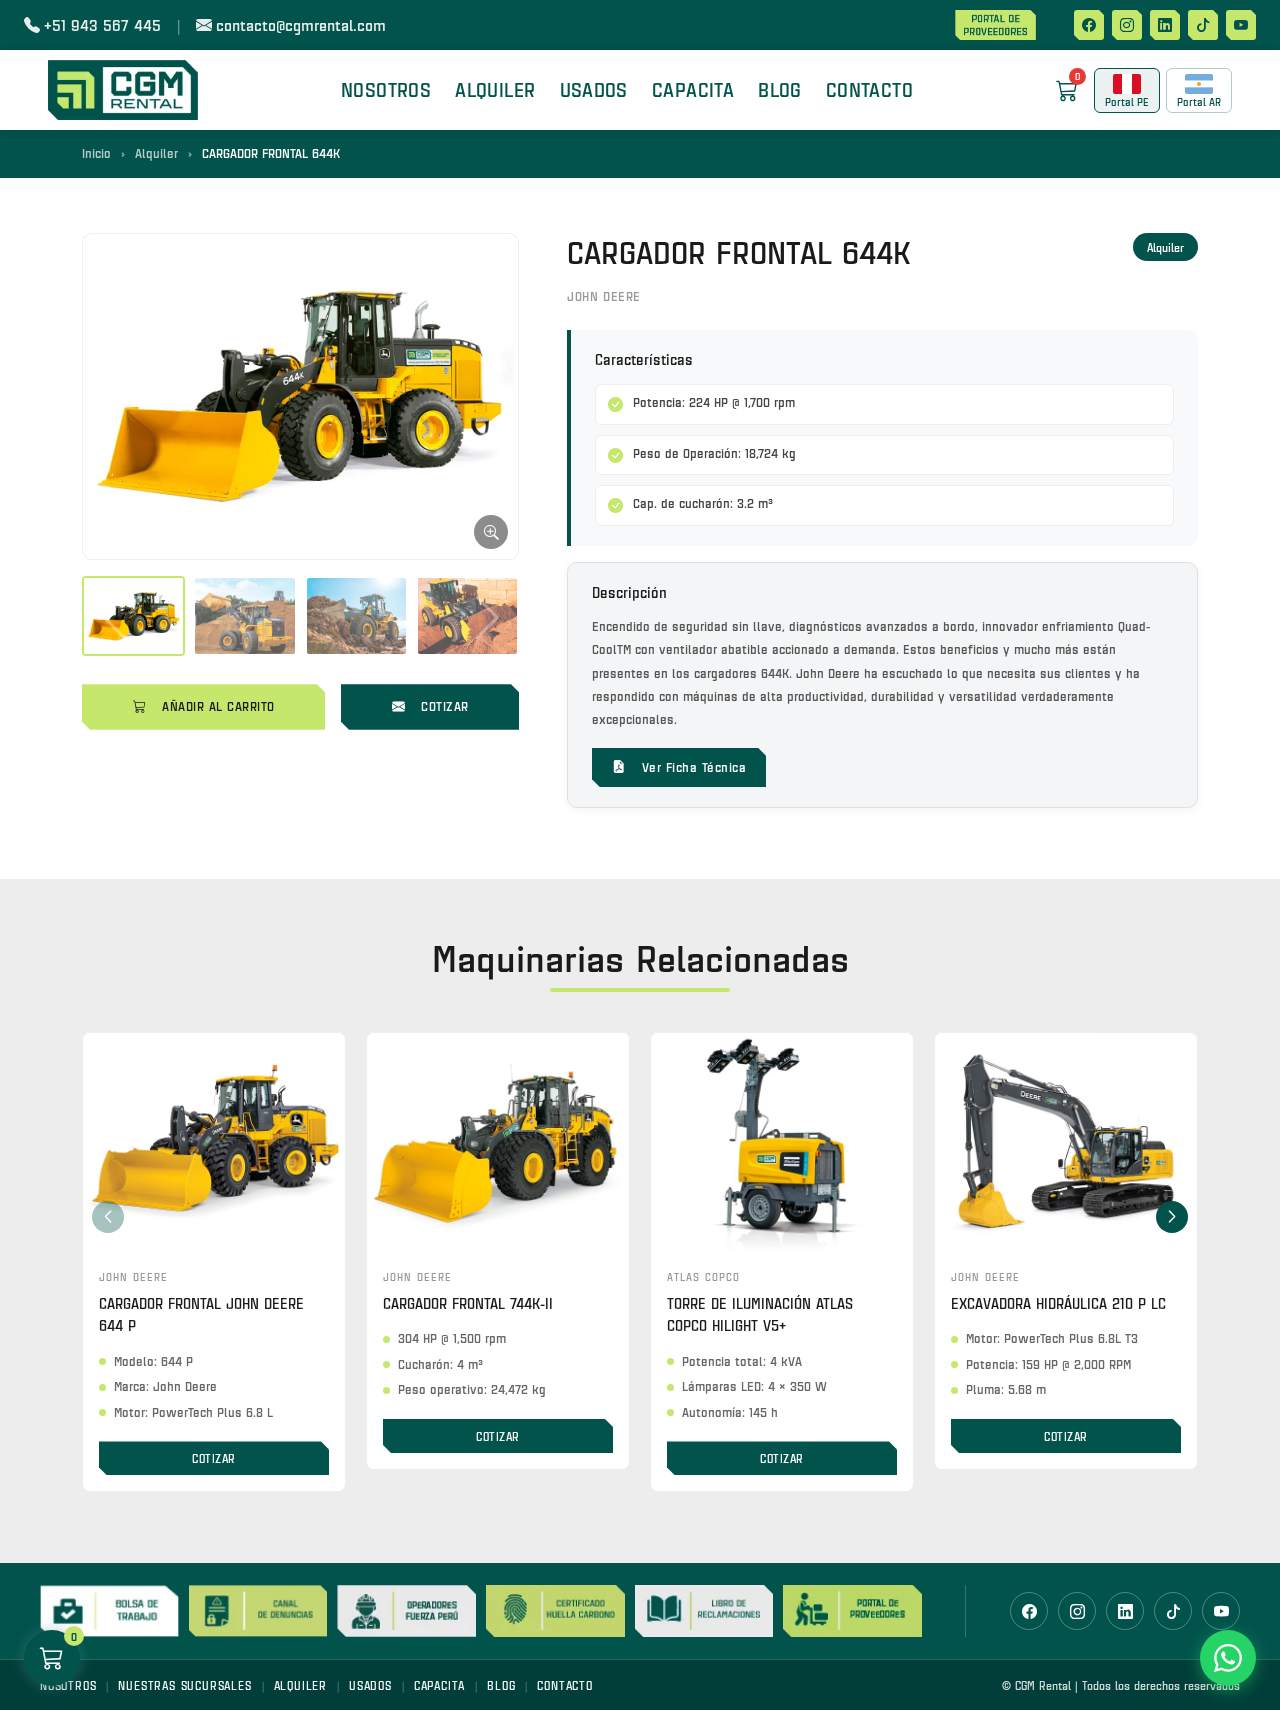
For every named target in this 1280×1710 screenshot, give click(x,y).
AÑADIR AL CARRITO (218, 706)
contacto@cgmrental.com (301, 24)
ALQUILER (300, 1685)
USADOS (370, 1685)
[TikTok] (1203, 25)
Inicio (96, 153)
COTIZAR (445, 706)
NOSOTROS (386, 89)
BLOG (780, 89)
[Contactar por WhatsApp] (1228, 1658)
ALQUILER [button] (495, 89)
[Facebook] (1089, 25)
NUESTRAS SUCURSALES (184, 1685)
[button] (1172, 1217)
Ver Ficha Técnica (694, 767)
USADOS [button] (594, 89)
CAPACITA (693, 89)
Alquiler (156, 153)
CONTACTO (869, 89)
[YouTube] (1241, 25)
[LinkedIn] (1165, 25)
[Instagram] (1127, 25)
